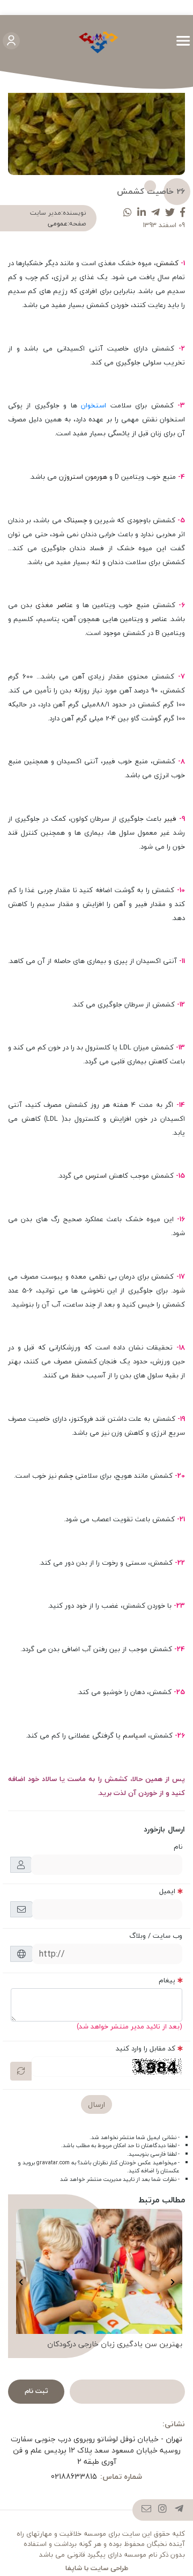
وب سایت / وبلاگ (156, 1936)
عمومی (58, 224)
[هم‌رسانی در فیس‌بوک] (183, 213)
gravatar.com (53, 2163)
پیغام (167, 1980)
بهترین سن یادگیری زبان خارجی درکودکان (115, 2344)
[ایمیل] (147, 2510)
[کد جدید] (21, 2071)
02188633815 (74, 2476)
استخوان (95, 405)
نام (178, 1847)
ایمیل (167, 1891)
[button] (172, 2282)
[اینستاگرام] (163, 2510)
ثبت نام (36, 2391)
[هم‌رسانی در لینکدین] (142, 213)
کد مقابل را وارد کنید (146, 2048)
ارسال (96, 2104)
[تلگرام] (179, 2510)
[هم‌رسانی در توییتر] (170, 213)
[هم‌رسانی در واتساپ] (128, 213)
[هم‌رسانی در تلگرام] (155, 213)
